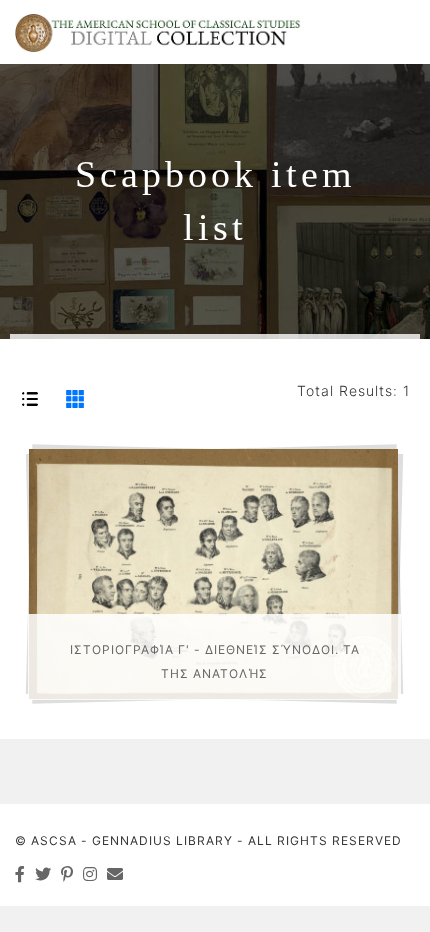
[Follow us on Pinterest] (67, 874)
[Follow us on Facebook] (20, 874)
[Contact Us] (115, 874)
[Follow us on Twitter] (43, 874)
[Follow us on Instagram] (90, 874)
